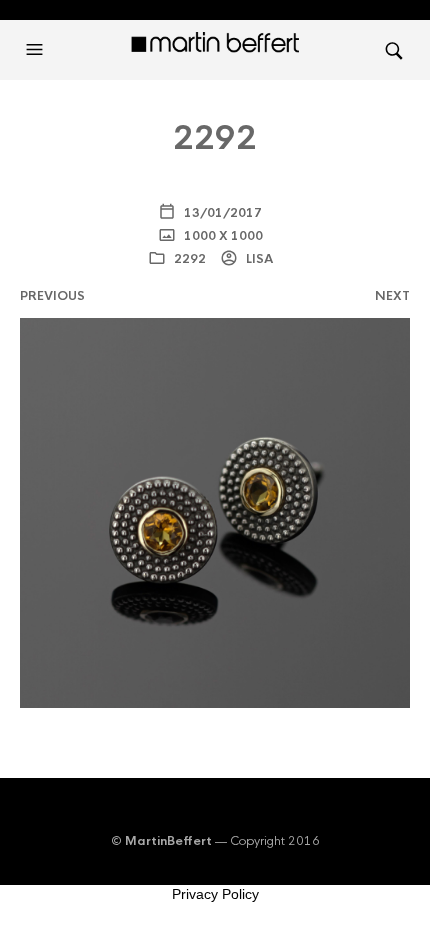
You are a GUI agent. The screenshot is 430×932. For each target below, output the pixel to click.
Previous (52, 296)
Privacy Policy (215, 894)
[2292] (215, 512)
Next (392, 296)
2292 (190, 259)
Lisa (258, 259)
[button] (37, 50)
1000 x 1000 (222, 236)
